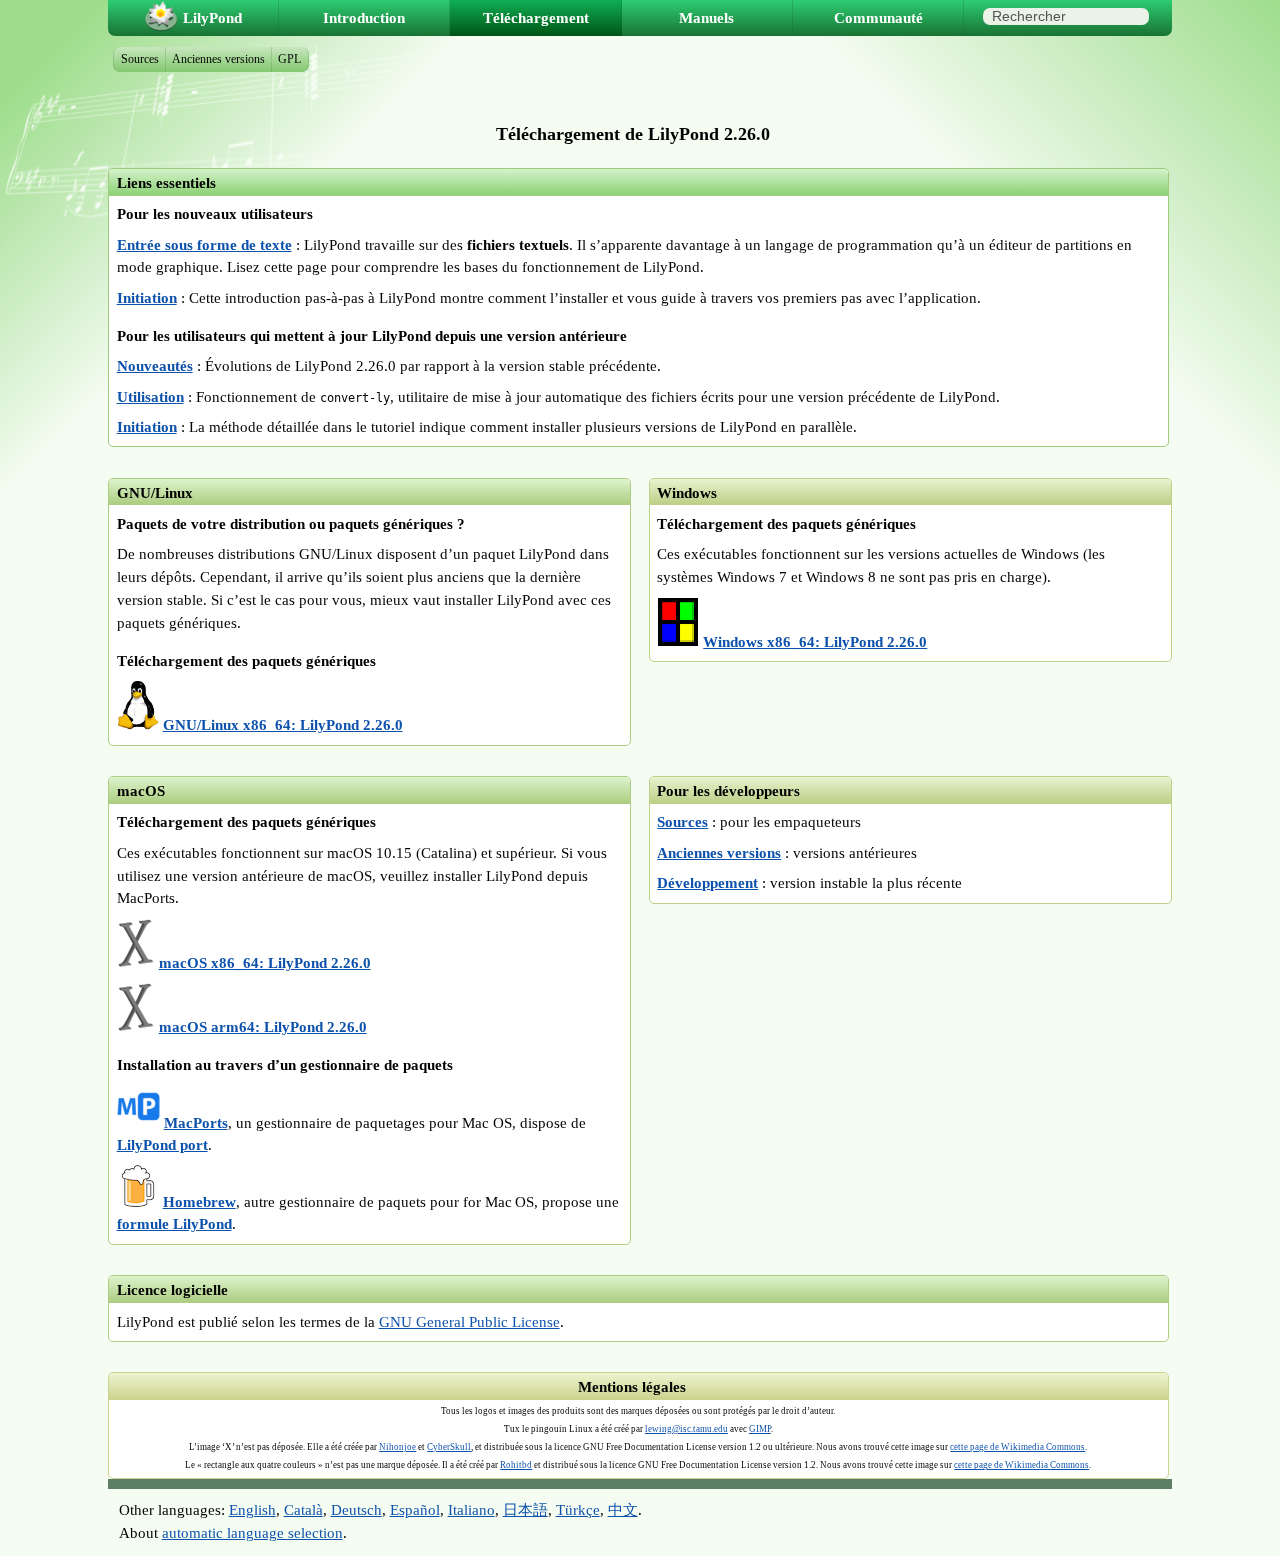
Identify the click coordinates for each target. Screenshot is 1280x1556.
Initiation (147, 297)
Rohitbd (516, 1465)
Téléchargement (536, 17)
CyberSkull (449, 1447)
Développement (707, 882)
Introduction (364, 17)
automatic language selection (252, 1532)
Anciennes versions (719, 852)
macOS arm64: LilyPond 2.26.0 (263, 1026)
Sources (682, 821)
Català (303, 1509)
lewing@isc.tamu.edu (686, 1429)
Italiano (471, 1509)
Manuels (706, 17)
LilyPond (212, 17)
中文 (623, 1509)
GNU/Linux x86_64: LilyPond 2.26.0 (283, 724)
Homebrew (199, 1201)
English (252, 1509)
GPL (289, 59)
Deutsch (356, 1509)
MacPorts (196, 1122)
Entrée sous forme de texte (204, 244)
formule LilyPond (174, 1223)
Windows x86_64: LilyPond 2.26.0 (815, 641)
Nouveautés (155, 365)
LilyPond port (162, 1144)
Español (415, 1509)
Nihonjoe (397, 1447)
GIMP (760, 1429)
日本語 (525, 1509)
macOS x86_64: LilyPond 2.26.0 (265, 962)
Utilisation (150, 396)
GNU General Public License (469, 1321)
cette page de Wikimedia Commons (1017, 1447)
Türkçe (578, 1509)
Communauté (878, 17)
